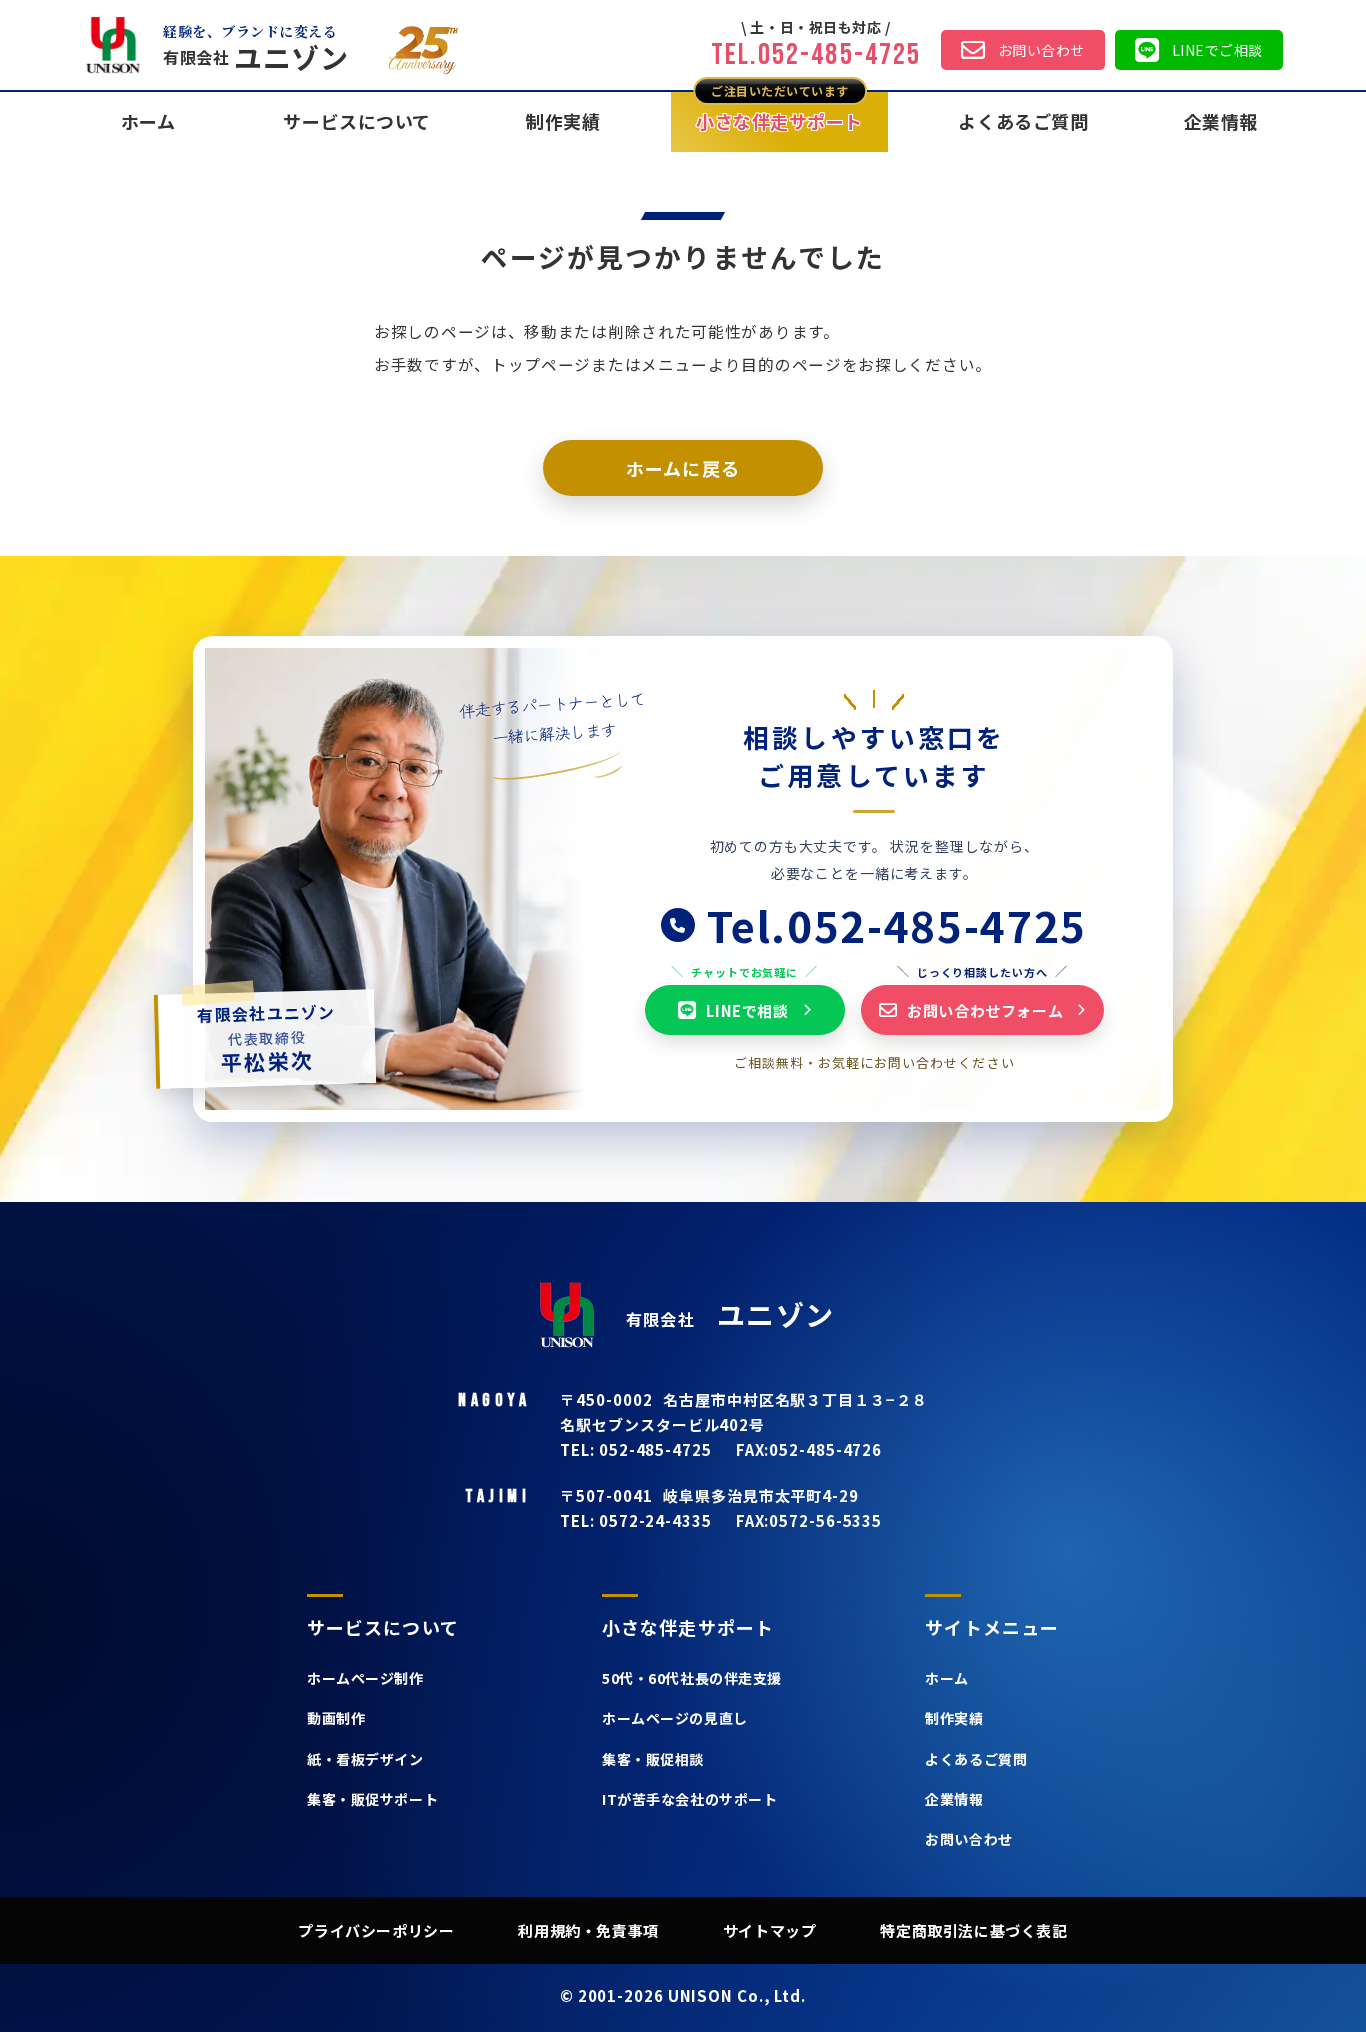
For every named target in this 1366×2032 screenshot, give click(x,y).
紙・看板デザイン (365, 1759)
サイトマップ (770, 1930)
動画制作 (336, 1718)
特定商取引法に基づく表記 (973, 1930)
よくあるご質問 (1023, 121)
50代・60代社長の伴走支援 (692, 1678)
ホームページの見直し (675, 1718)
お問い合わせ (1041, 50)
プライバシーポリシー (376, 1930)
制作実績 (563, 121)
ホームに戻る (682, 468)
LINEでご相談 (1217, 50)
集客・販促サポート (372, 1799)
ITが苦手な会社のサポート (689, 1799)
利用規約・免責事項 (588, 1930)
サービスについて (356, 121)
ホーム (947, 1678)
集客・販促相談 (653, 1759)
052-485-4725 (653, 1449)
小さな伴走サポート (779, 121)
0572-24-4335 (653, 1520)
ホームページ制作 (365, 1678)
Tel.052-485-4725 (816, 55)
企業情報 (1221, 121)
